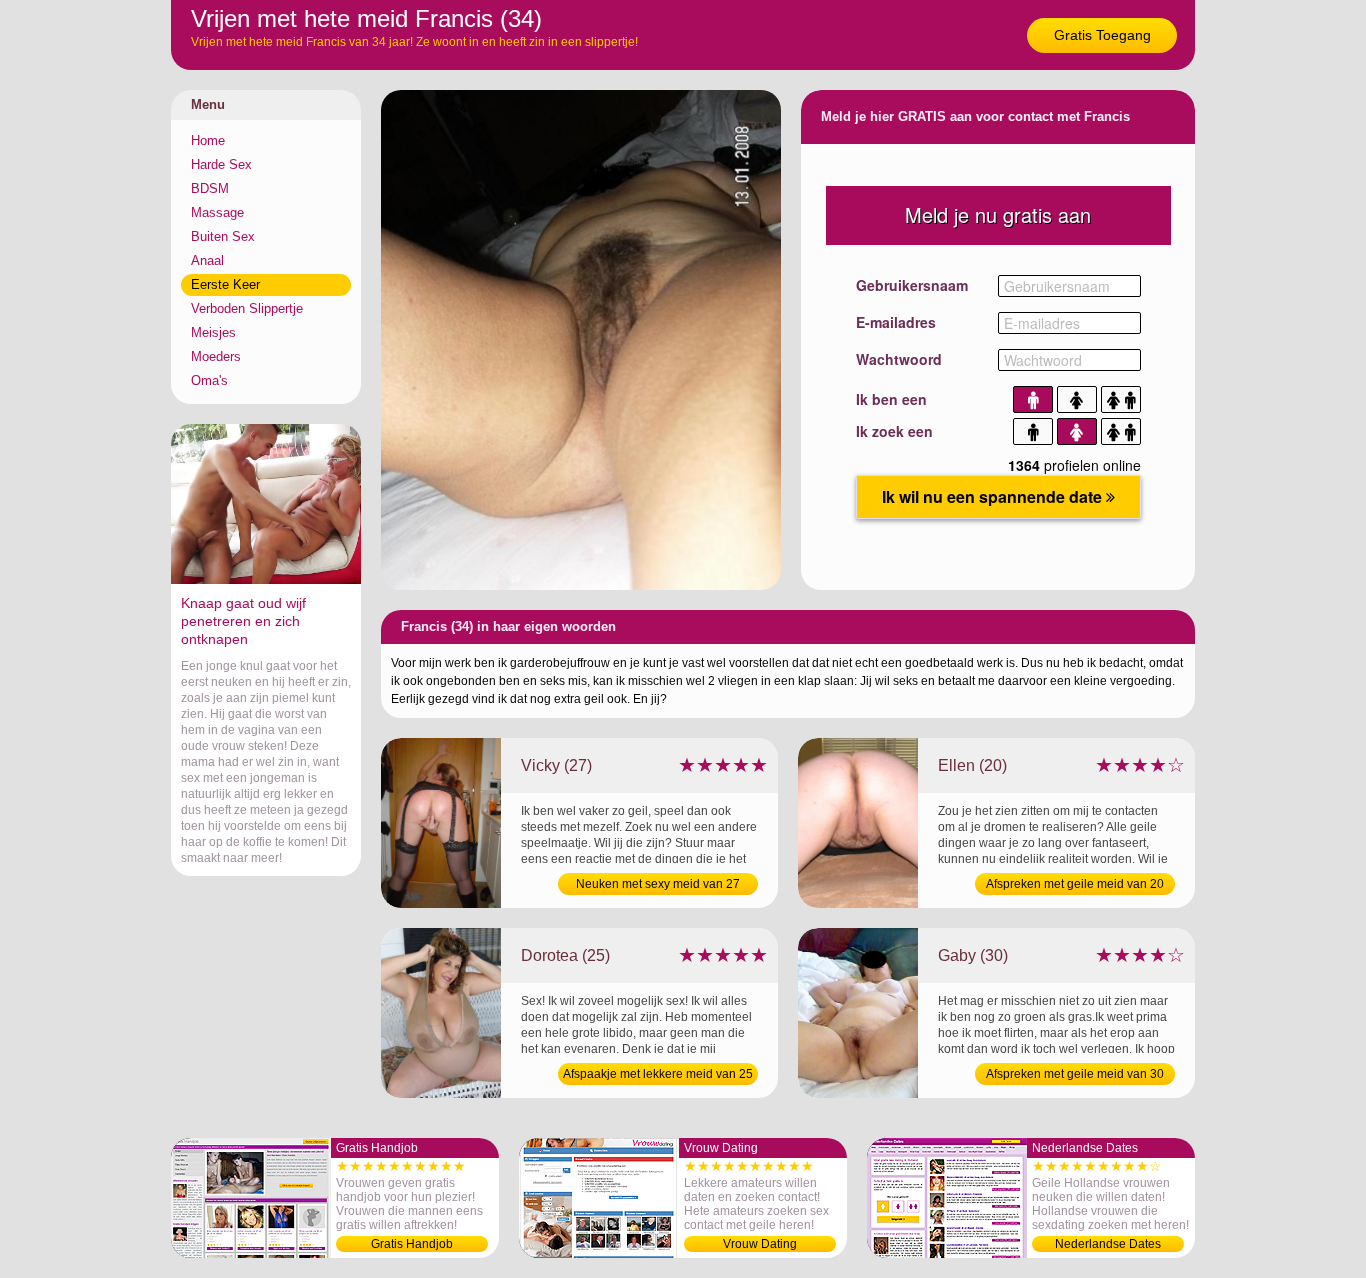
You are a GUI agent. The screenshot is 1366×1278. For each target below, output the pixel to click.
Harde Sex (221, 164)
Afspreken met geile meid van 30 (1075, 1074)
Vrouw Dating (760, 1244)
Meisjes (213, 332)
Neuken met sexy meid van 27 (658, 884)
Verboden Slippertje (247, 308)
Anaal (207, 260)
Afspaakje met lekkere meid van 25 (658, 1074)
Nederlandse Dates (1108, 1244)
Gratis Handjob (412, 1244)
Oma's (209, 380)
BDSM (210, 188)
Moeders (216, 356)
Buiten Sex (223, 236)
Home (208, 140)
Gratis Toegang (1102, 35)
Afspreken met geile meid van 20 (1075, 884)
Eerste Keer (225, 284)
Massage (217, 212)
